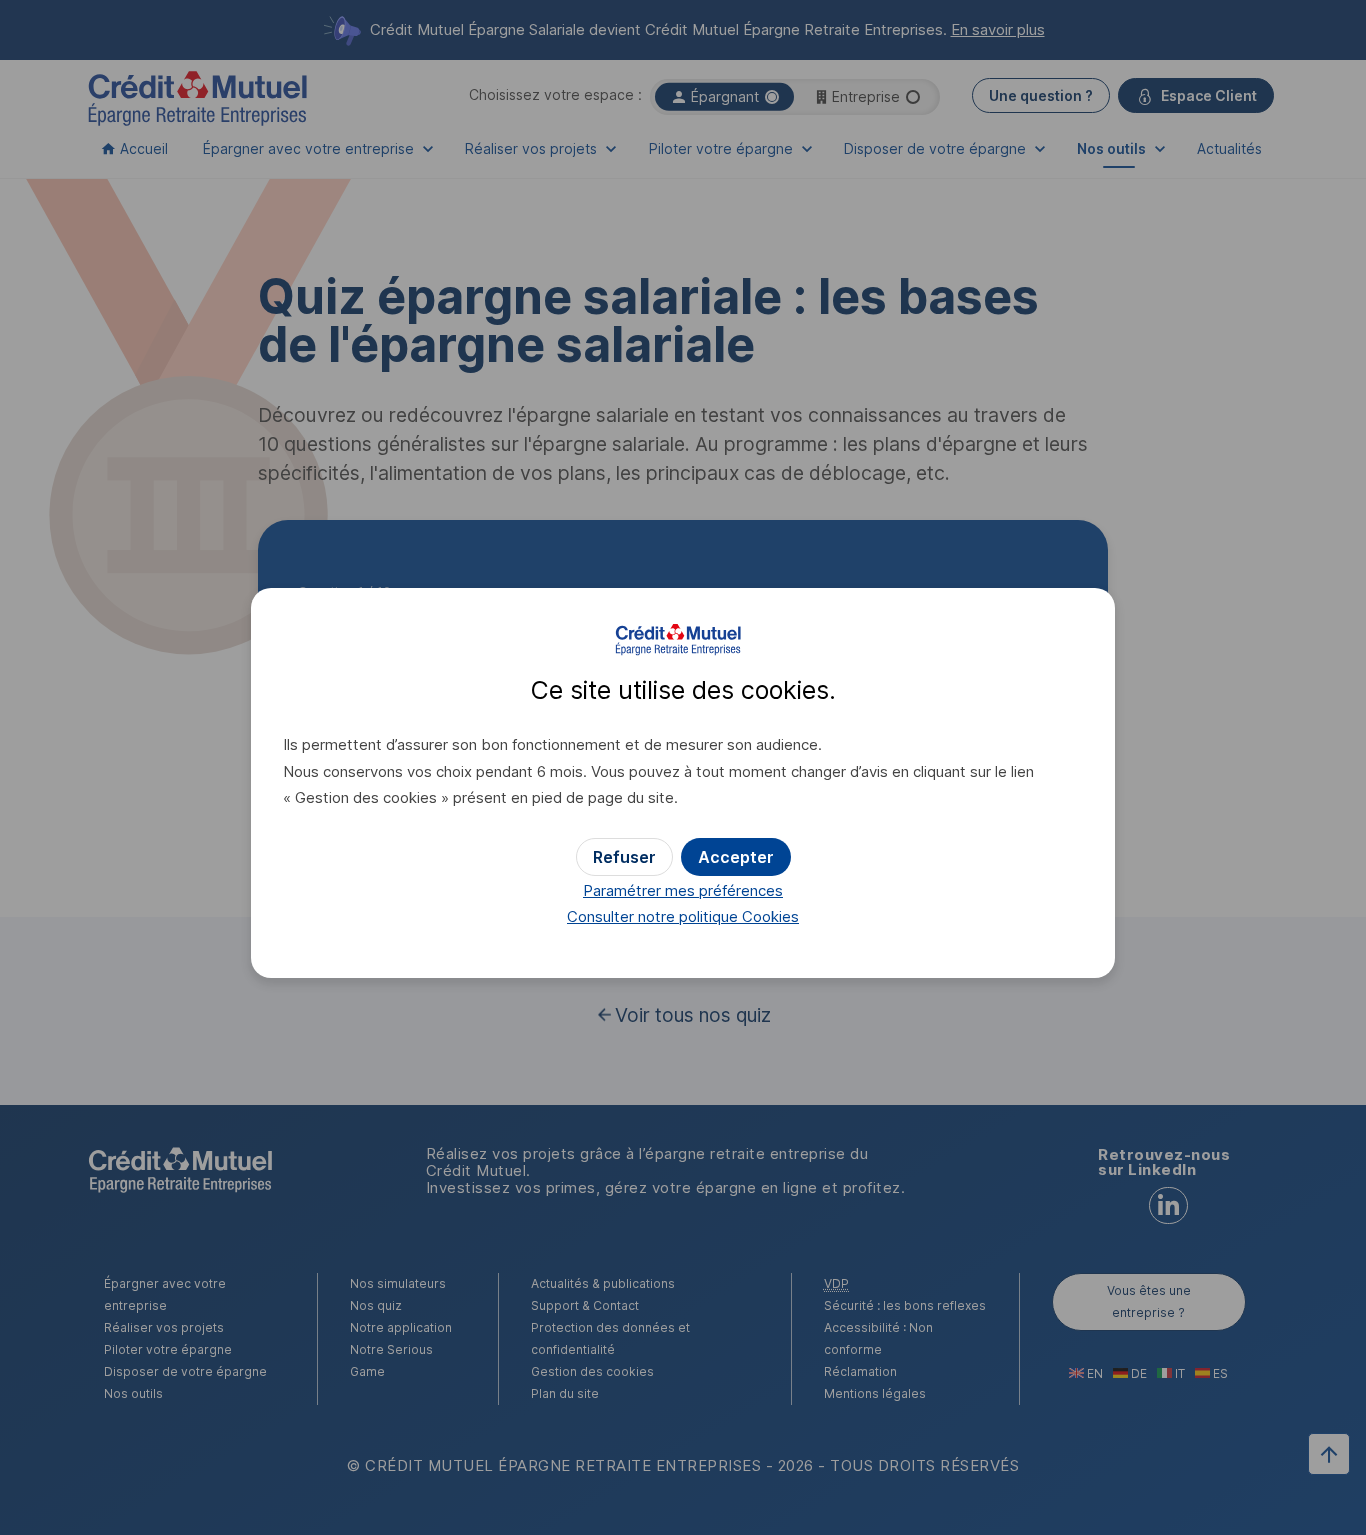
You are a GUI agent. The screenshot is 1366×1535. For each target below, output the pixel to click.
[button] (736, 857)
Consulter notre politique (683, 916)
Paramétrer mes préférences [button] (683, 890)
